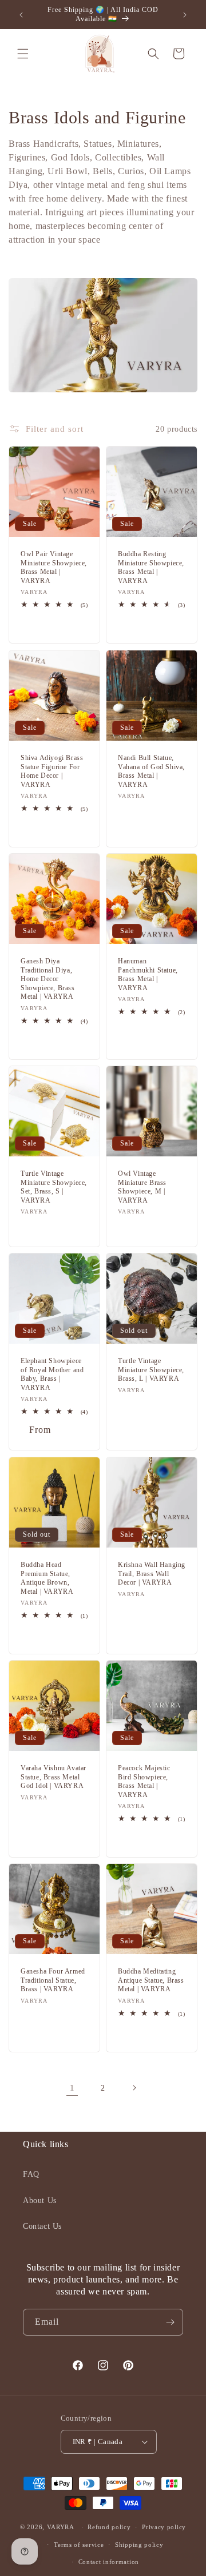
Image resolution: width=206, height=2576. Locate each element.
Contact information (109, 2562)
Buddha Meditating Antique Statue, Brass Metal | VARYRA (151, 1980)
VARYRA (61, 2527)
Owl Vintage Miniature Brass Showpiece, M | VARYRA (142, 1187)
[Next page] (134, 2088)
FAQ (31, 2174)
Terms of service (79, 2545)
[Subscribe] (170, 2322)
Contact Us (42, 2226)
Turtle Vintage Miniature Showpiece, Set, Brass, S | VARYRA (54, 1187)
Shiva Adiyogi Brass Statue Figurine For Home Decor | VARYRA (52, 771)
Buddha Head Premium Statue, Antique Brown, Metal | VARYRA (47, 1578)
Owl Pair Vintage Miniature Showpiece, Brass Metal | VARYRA (54, 567)
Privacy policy (164, 2527)
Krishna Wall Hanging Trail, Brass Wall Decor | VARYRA (152, 1574)
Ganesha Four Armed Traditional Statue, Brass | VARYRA (53, 1980)
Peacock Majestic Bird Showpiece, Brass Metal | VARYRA (144, 1781)
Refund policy (109, 2527)
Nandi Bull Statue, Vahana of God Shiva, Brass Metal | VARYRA (151, 771)
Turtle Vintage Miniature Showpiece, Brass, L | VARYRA (151, 1370)
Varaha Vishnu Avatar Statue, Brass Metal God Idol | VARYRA (54, 1777)
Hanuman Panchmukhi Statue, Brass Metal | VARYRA (148, 974)
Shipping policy (139, 2545)
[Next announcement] (185, 15)
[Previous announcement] (21, 15)
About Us (40, 2201)
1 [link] (72, 2088)
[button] (23, 54)
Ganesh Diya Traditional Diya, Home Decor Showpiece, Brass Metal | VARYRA (48, 979)
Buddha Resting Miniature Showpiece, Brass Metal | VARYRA (151, 567)
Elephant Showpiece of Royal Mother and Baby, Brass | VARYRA (52, 1374)
